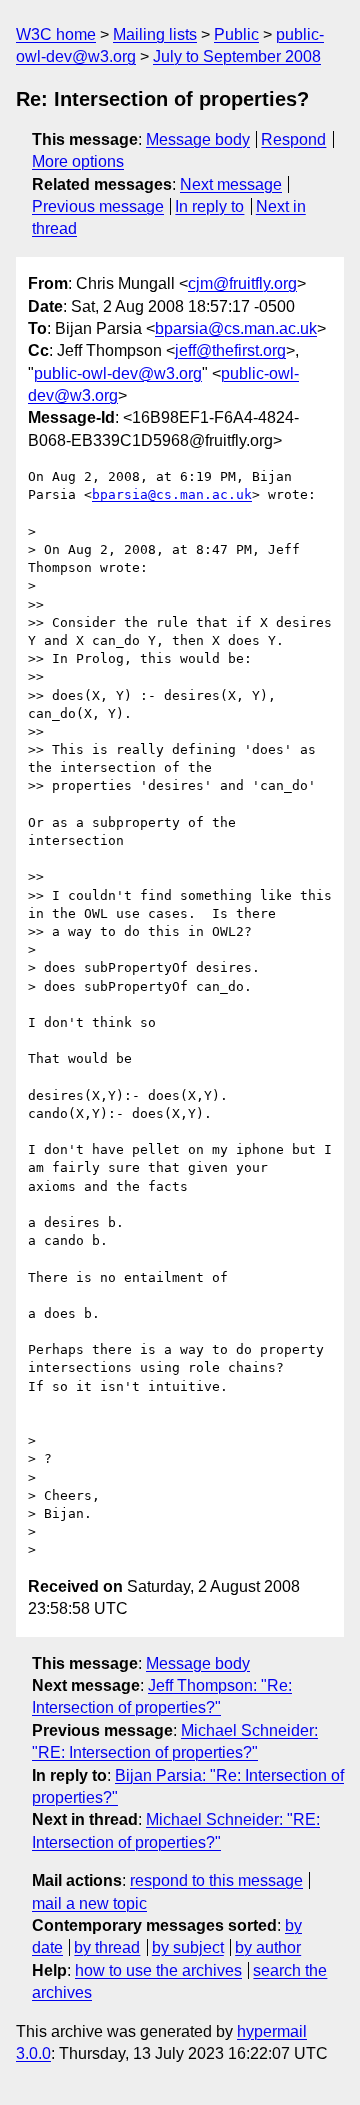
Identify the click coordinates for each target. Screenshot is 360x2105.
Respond (293, 139)
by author (268, 1947)
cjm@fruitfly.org (242, 283)
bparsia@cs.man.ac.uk (236, 328)
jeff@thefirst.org (230, 350)
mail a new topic (89, 1903)
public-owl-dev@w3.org (118, 373)
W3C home (56, 34)
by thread (107, 1947)
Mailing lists (155, 34)
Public (236, 34)
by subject (188, 1947)
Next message (231, 184)
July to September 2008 (237, 56)
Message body (198, 139)
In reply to (209, 206)
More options (78, 161)
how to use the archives (158, 1970)
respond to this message (216, 1880)
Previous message (98, 206)
